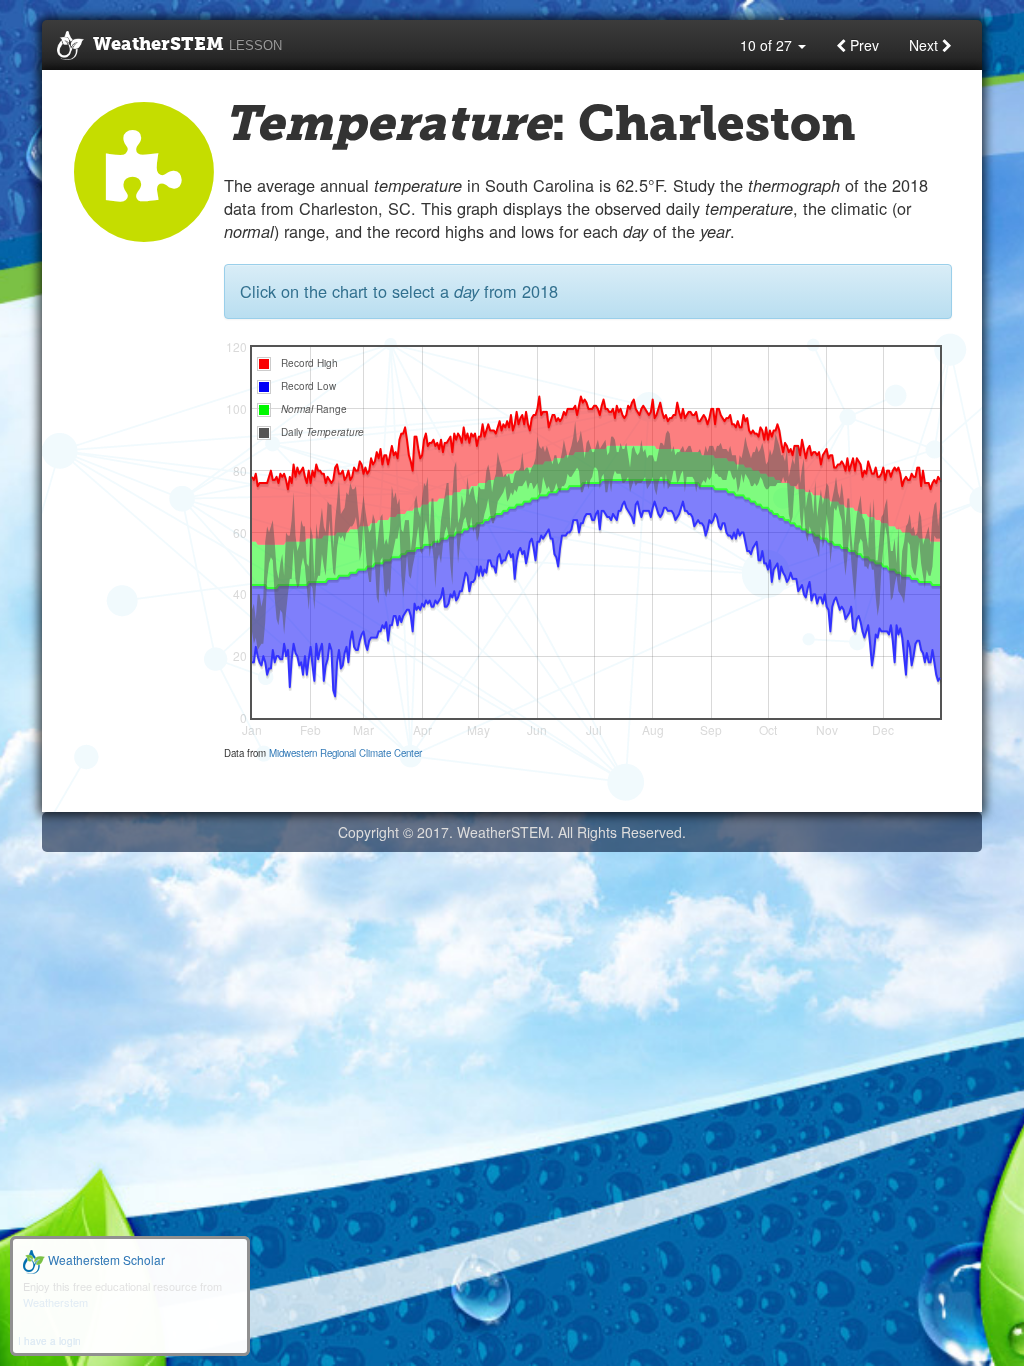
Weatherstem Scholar (105, 1259)
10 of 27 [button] (768, 45)
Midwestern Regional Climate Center (345, 753)
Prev (862, 45)
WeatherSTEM (187, 45)
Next (925, 45)
